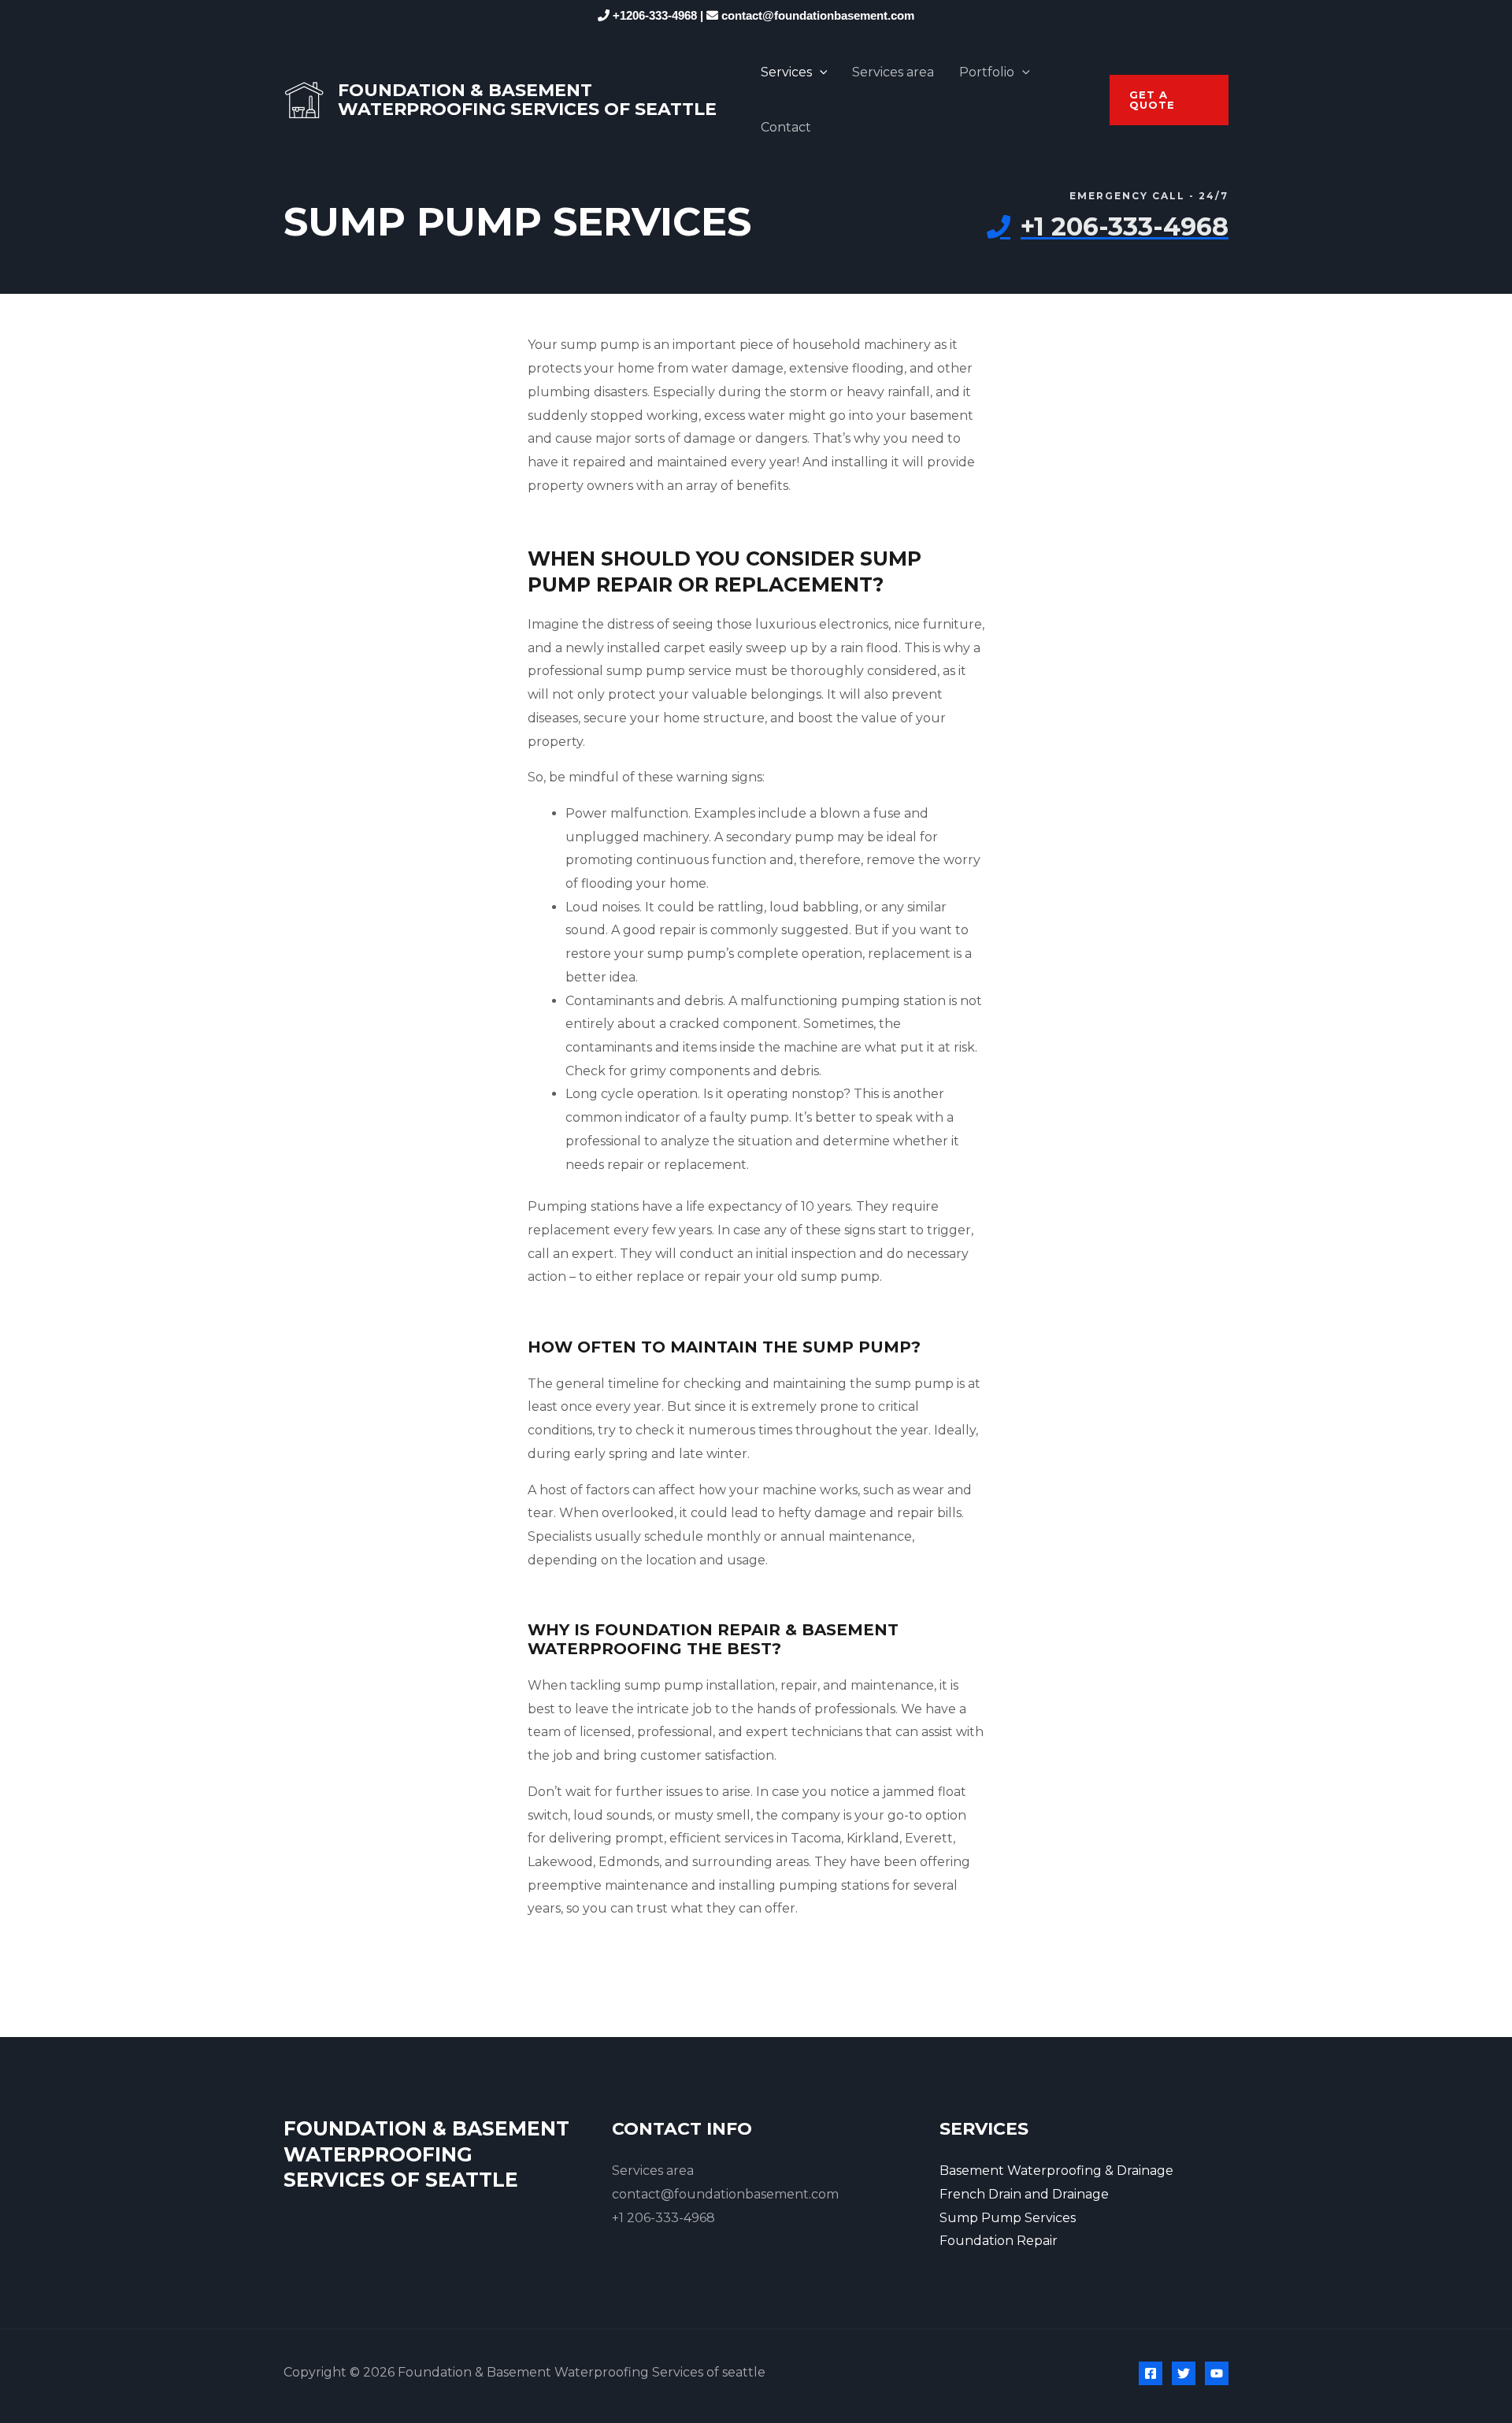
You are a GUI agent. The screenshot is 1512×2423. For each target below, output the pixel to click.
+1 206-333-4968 (663, 2218)
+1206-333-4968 (655, 15)
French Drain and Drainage (1024, 2194)
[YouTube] (1217, 2373)
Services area (893, 72)
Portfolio (987, 72)
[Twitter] (1184, 2373)
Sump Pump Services (1008, 2218)
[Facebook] (1151, 2373)
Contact (786, 127)
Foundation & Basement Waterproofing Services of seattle (527, 100)
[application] (820, 72)
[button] (1169, 100)
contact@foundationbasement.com (818, 15)
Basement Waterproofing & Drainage (1056, 2171)
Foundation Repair (999, 2241)
